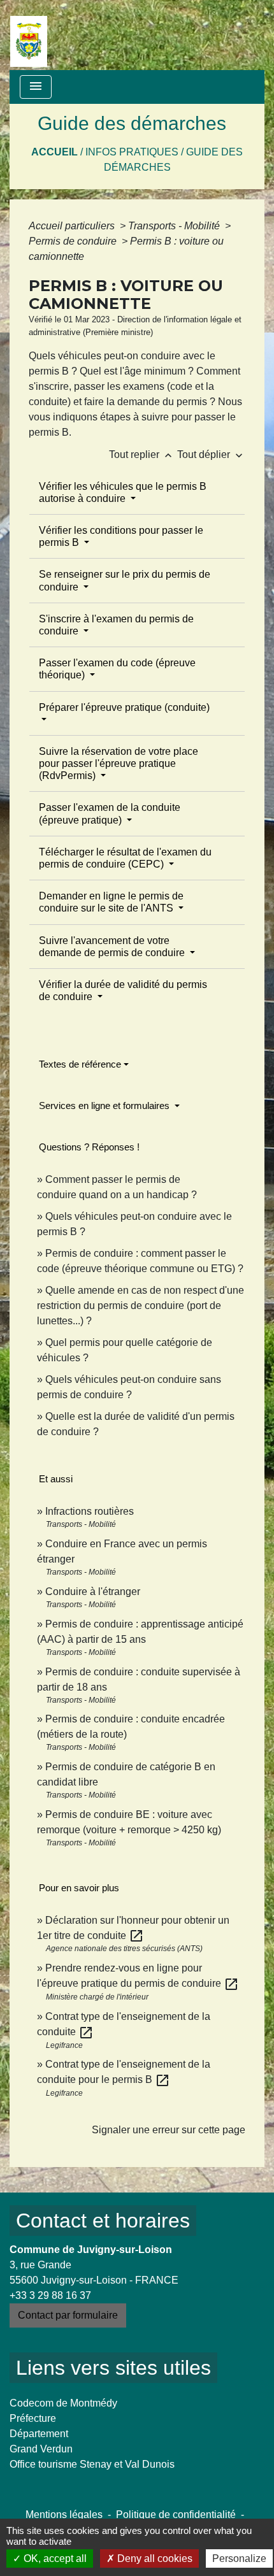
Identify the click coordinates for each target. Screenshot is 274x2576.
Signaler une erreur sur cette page (169, 2130)
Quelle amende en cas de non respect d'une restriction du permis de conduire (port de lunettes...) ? (141, 1306)
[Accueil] (29, 35)
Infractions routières (90, 1511)
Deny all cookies (154, 2558)
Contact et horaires (103, 2221)
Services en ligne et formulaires (105, 1106)
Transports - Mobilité (175, 226)
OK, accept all (54, 2558)
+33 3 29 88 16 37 (50, 2295)
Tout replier (142, 454)
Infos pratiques (132, 152)
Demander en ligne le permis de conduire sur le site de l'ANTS (111, 902)
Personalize (239, 2558)
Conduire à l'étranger (93, 1592)
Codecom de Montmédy (63, 2403)
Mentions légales (64, 2515)
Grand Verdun (41, 2449)
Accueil (54, 152)
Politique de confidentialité (176, 2515)
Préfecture (33, 2418)
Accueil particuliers (73, 226)
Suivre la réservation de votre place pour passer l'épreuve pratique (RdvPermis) (119, 763)
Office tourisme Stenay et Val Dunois (92, 2464)
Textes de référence (80, 1064)
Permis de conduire (74, 241)
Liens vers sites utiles (113, 2368)
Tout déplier (211, 454)
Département (39, 2434)
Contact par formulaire (68, 2315)
